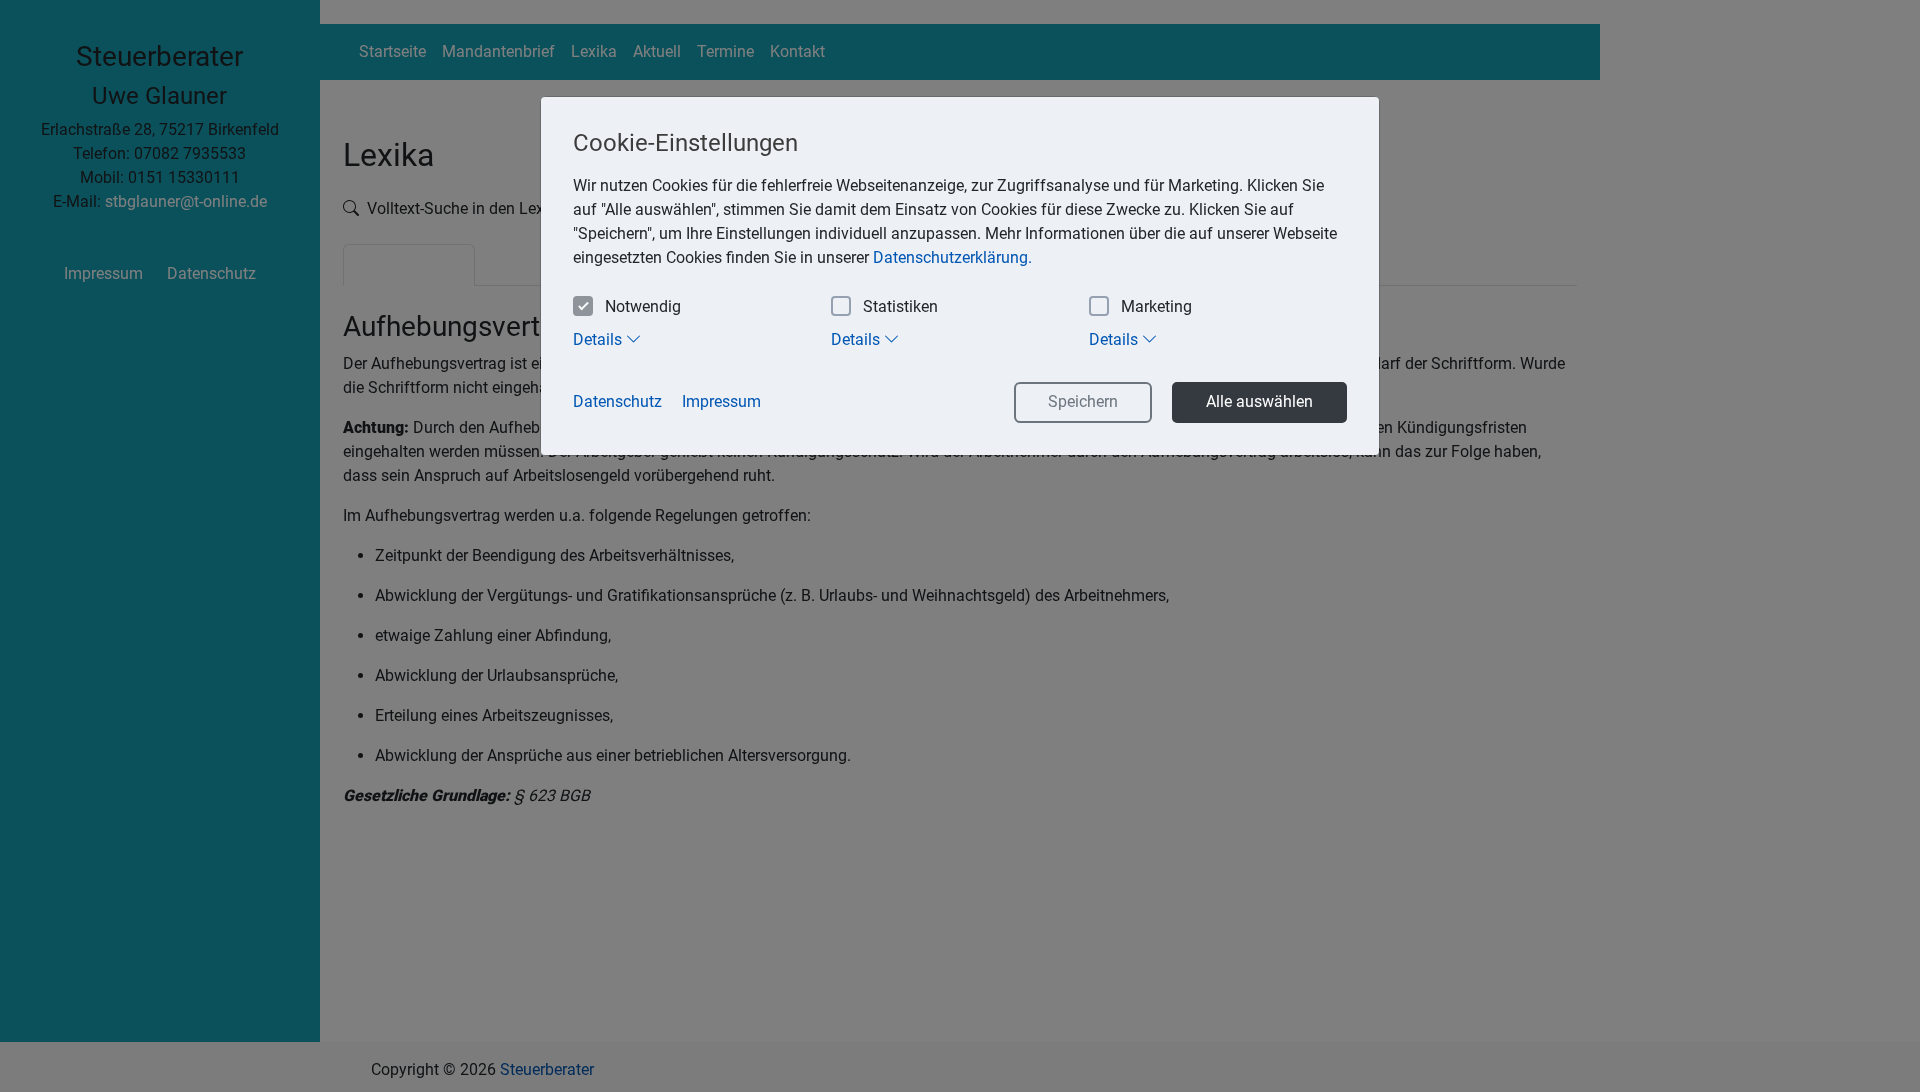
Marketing (1156, 306)
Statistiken (900, 306)
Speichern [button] (1083, 401)
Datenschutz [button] (617, 401)
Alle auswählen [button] (1259, 401)
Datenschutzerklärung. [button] (952, 257)
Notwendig (643, 306)
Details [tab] (599, 339)
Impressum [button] (721, 401)
